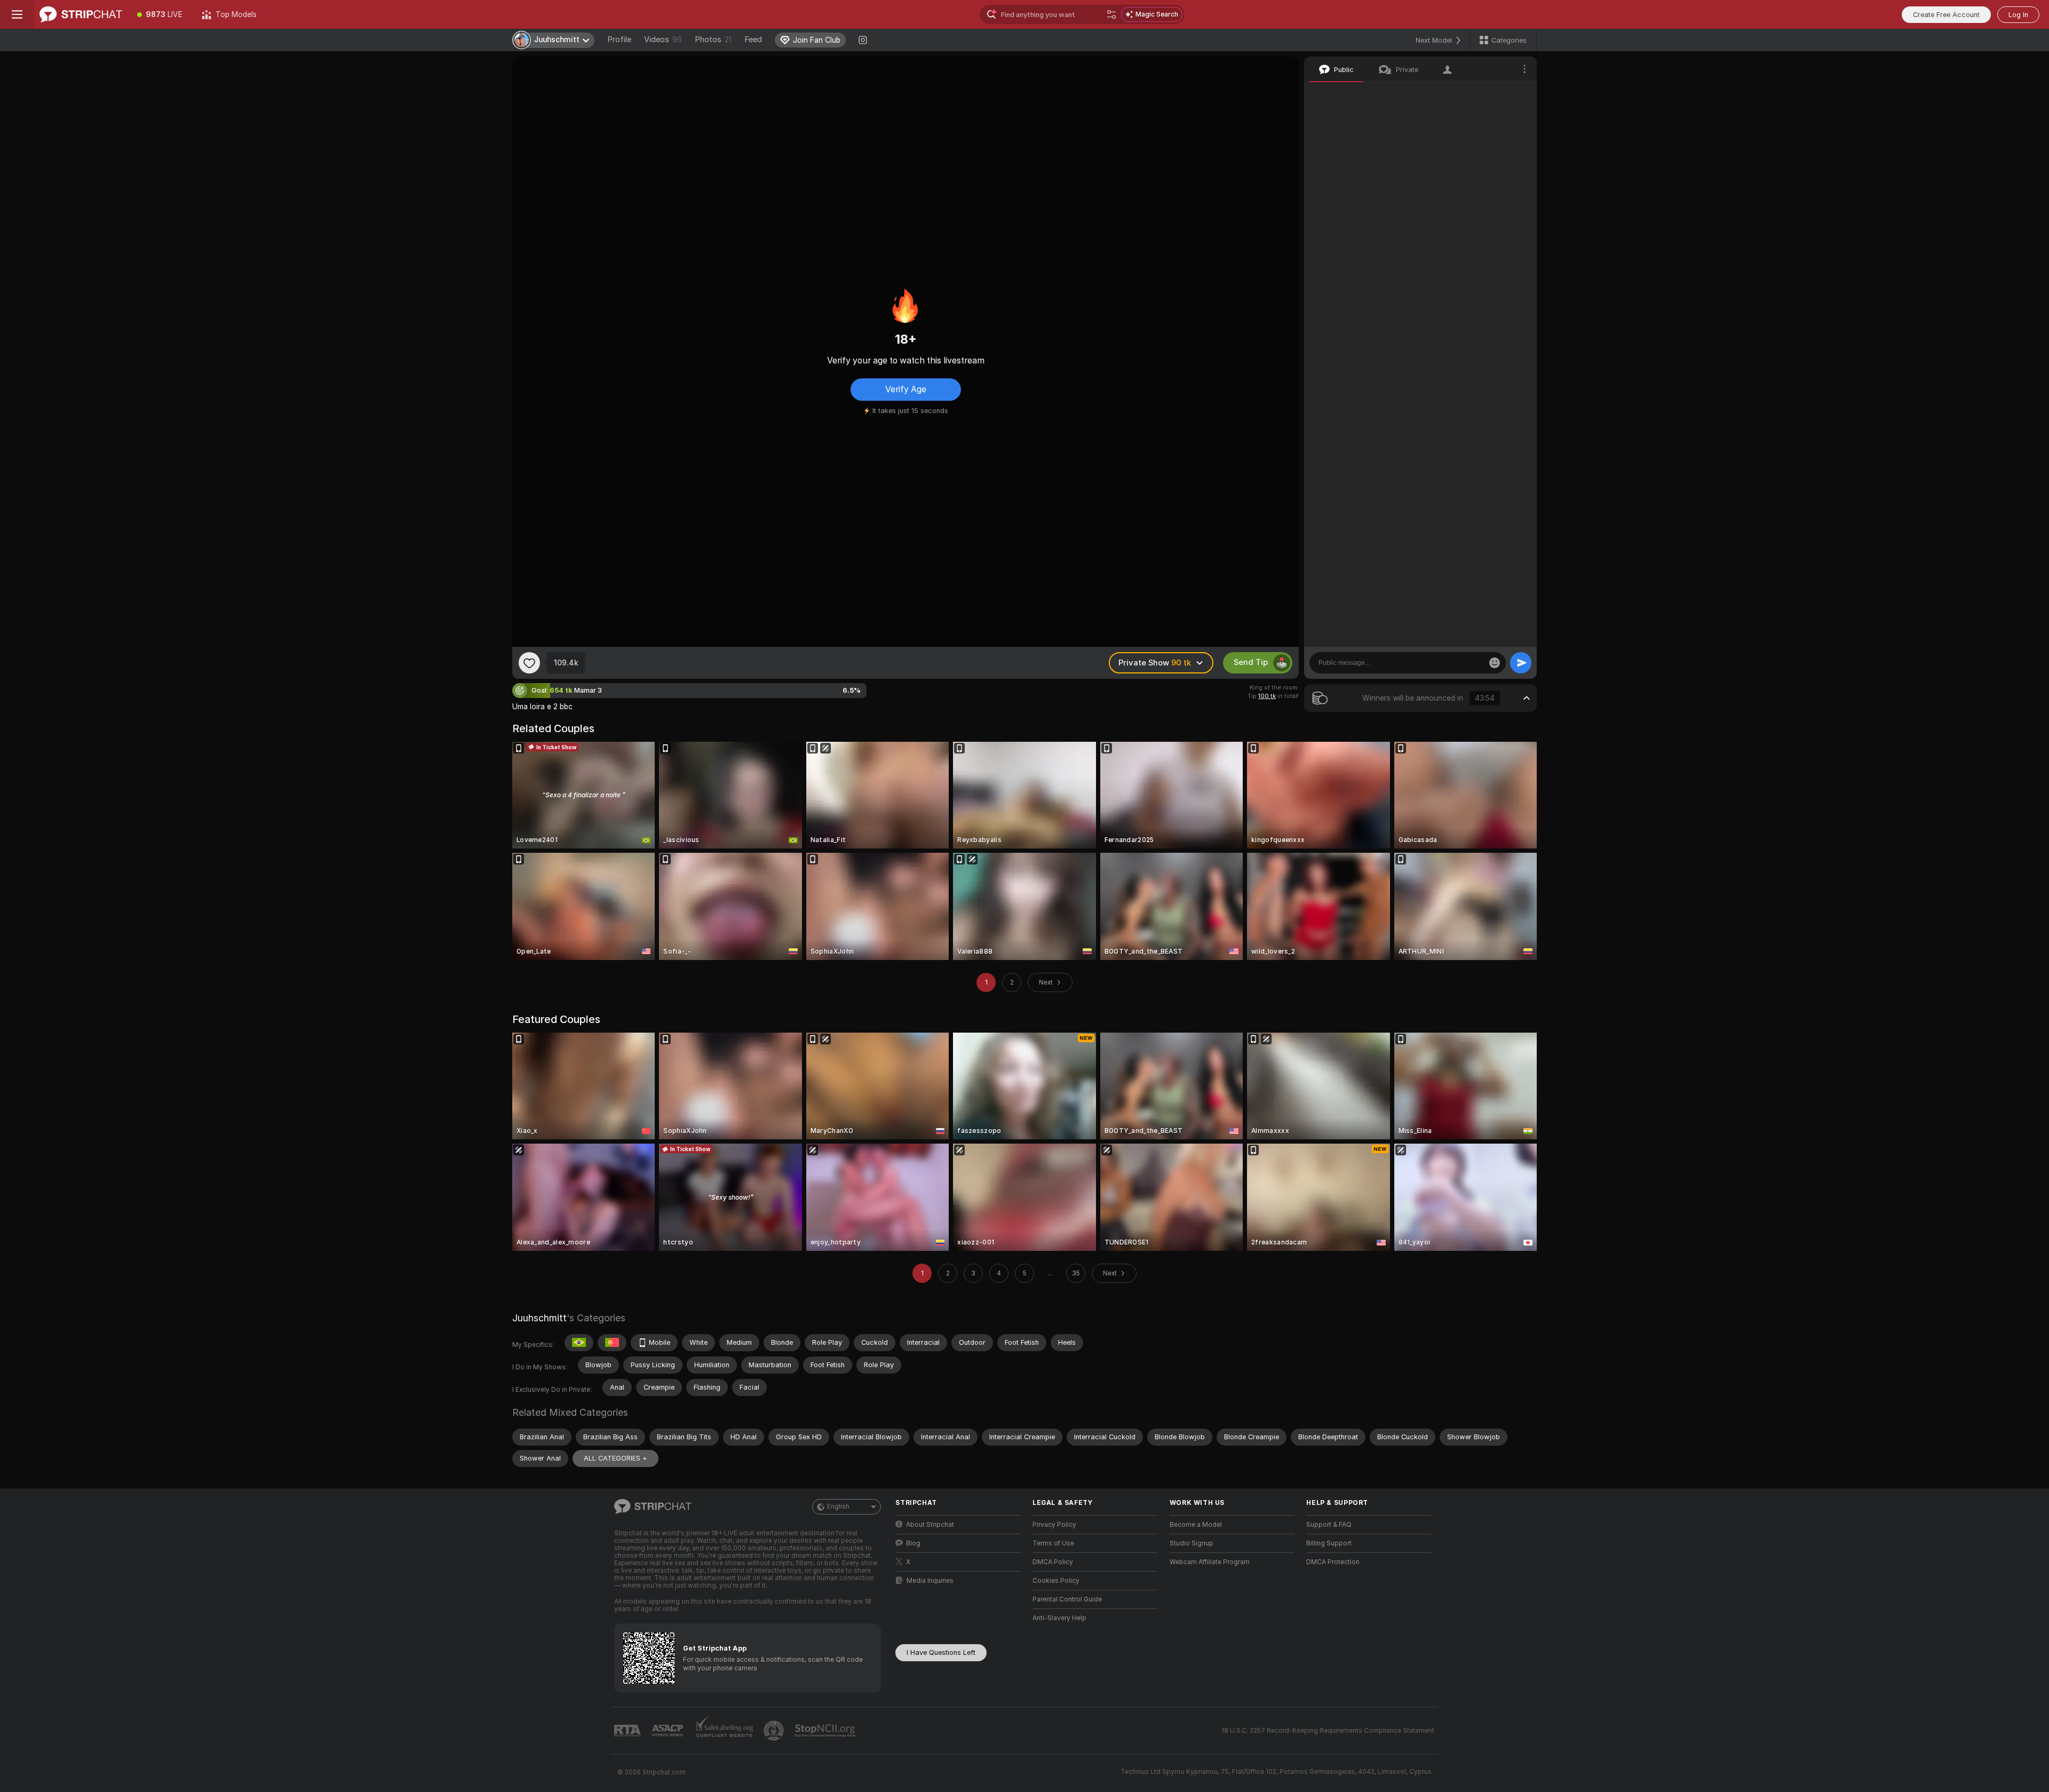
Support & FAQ (1329, 1525)
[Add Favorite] (529, 663)
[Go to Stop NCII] (826, 1731)
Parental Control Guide (1067, 1599)
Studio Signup (1192, 1543)
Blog (913, 1543)
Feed (753, 39)
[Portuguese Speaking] (612, 1343)
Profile (619, 39)
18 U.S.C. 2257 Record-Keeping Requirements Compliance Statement (1328, 1731)
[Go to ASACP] (669, 1731)
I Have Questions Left (941, 1652)
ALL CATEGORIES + (616, 1458)
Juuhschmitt (539, 1318)
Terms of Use (1053, 1543)
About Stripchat (930, 1525)
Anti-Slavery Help (1059, 1618)
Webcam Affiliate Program (1210, 1562)
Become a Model (1196, 1525)
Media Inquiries (930, 1581)
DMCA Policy (1053, 1562)
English (838, 1506)
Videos (663, 39)
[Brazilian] (579, 1343)
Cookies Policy (1056, 1581)
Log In (2018, 15)
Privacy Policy (1054, 1525)
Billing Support (1329, 1543)
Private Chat (1493, 93)
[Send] (1521, 663)
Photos (713, 39)
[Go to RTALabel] (629, 1731)
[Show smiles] (1495, 663)
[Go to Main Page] (81, 14)
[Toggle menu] (17, 14)
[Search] (1111, 14)
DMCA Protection (1333, 1562)
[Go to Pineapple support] (775, 1731)
